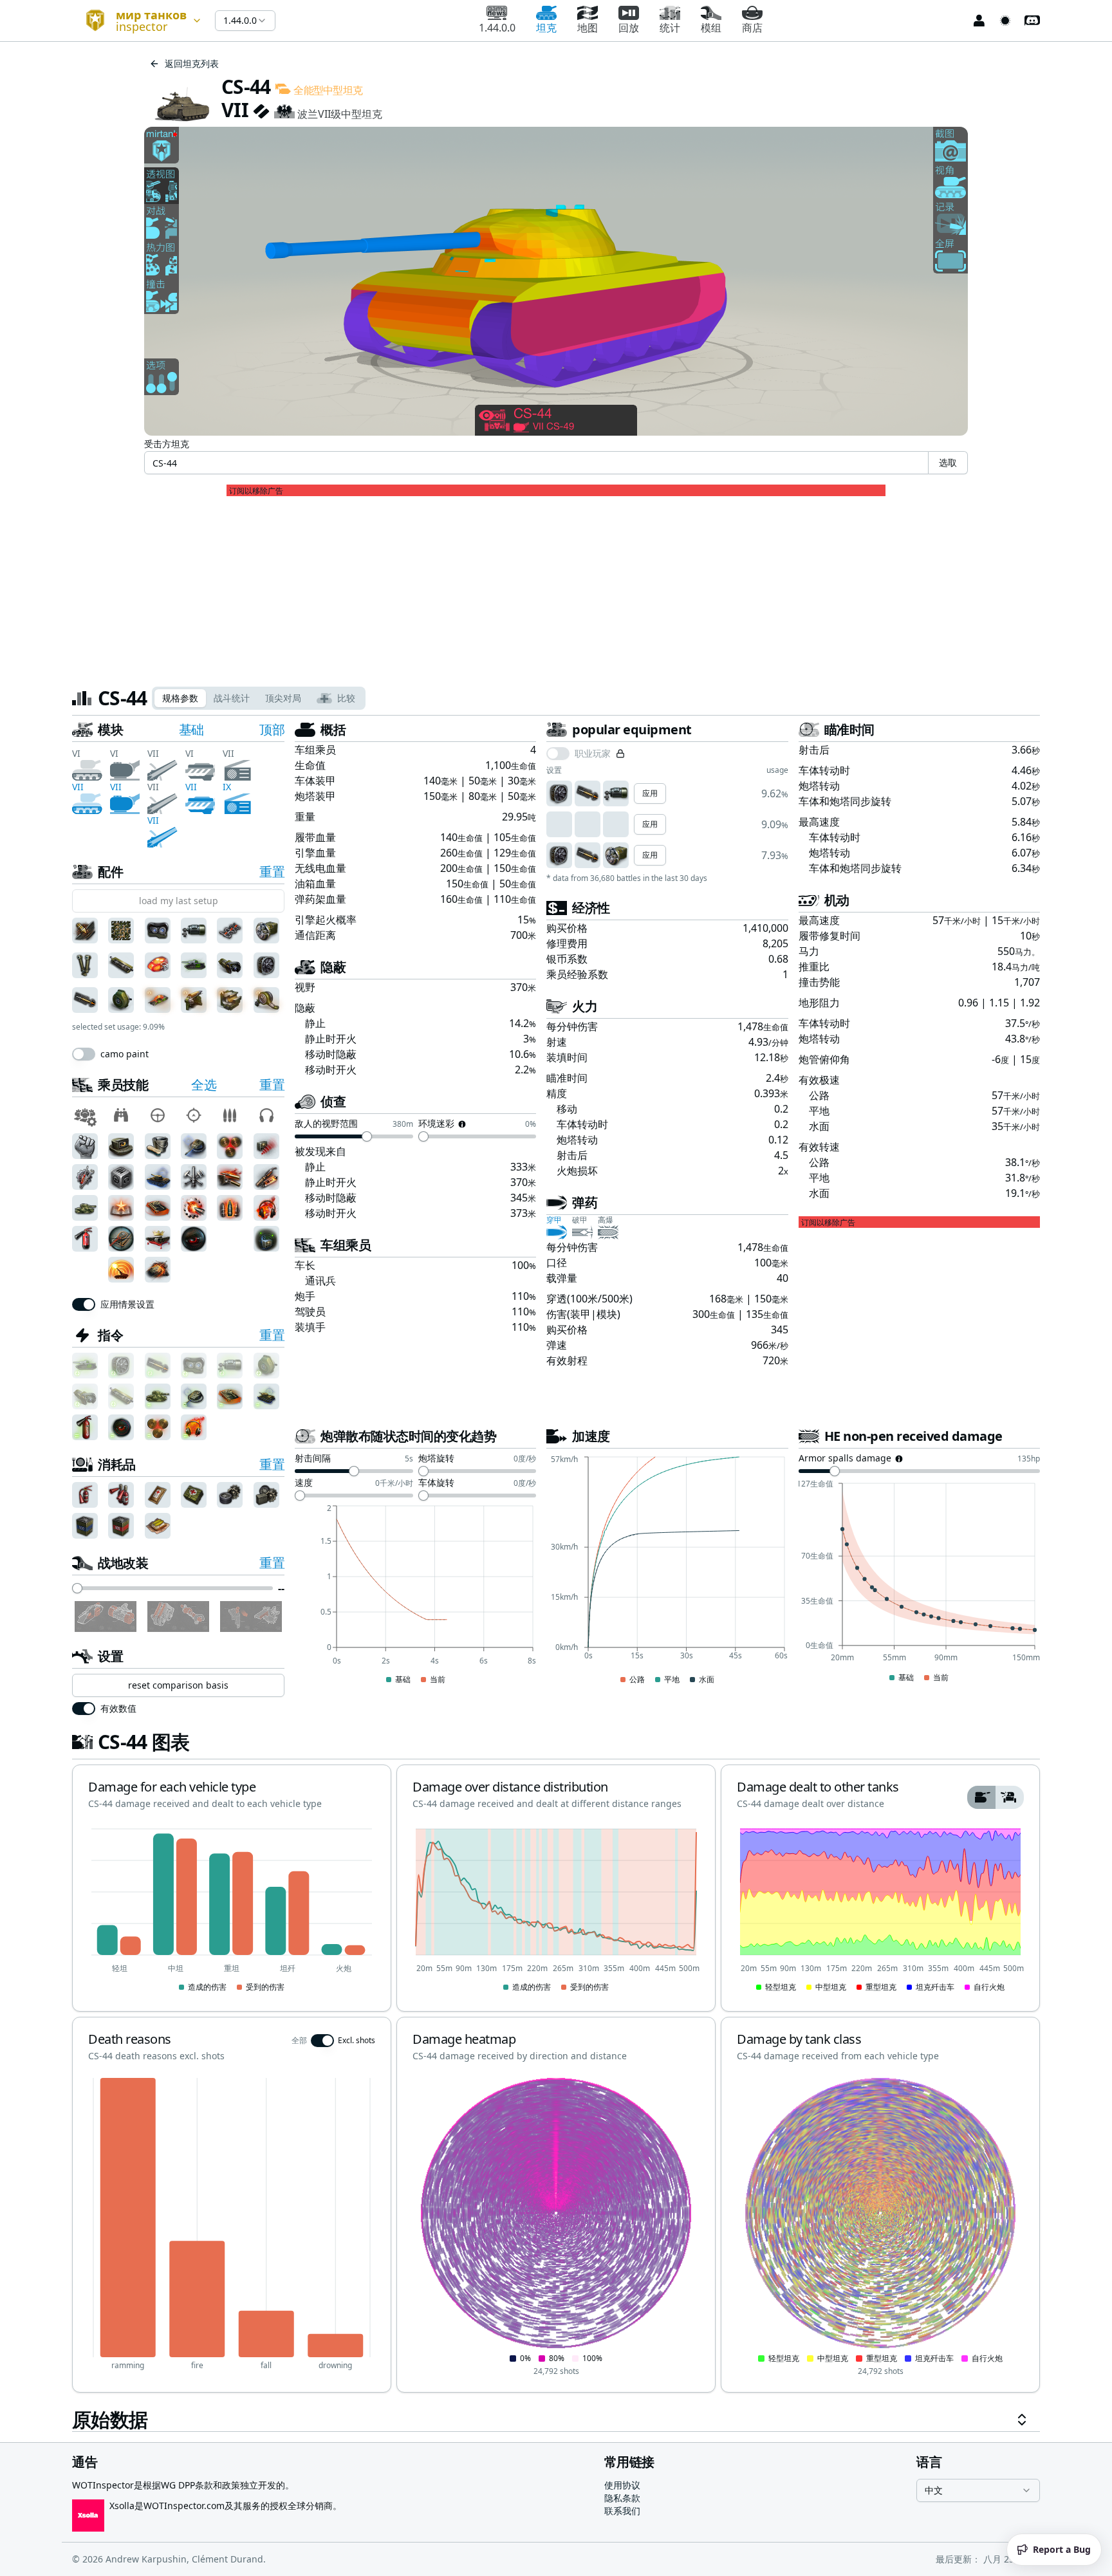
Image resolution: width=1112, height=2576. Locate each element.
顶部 (272, 729)
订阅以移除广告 (256, 491)
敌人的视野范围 (326, 1124)
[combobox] (138, 21)
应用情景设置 (127, 1304)
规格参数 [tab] (180, 698)
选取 (948, 462)
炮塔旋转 (436, 1459)
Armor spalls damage (845, 1459)
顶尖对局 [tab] (283, 698)
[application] (415, 1595)
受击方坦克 (167, 444)
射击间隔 (313, 1459)
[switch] (84, 1054)
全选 (204, 1085)
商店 (752, 28)
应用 (650, 793)
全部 (299, 2041)
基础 (191, 729)
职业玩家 (593, 754)
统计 (670, 28)
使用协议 (622, 2485)
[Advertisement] (556, 586)
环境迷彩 (436, 1124)
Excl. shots (357, 2041)
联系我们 (622, 2511)
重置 (272, 872)
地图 (588, 28)
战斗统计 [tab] (232, 698)
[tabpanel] (556, 1576)
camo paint (125, 1054)
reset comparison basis (178, 1685)
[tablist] (259, 698)
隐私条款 (622, 2498)
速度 (304, 1483)
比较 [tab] (346, 698)
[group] (996, 1797)
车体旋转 (436, 1483)
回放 (629, 28)
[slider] (77, 1588)
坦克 (546, 28)
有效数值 (118, 1709)
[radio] (981, 1797)
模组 (711, 28)
